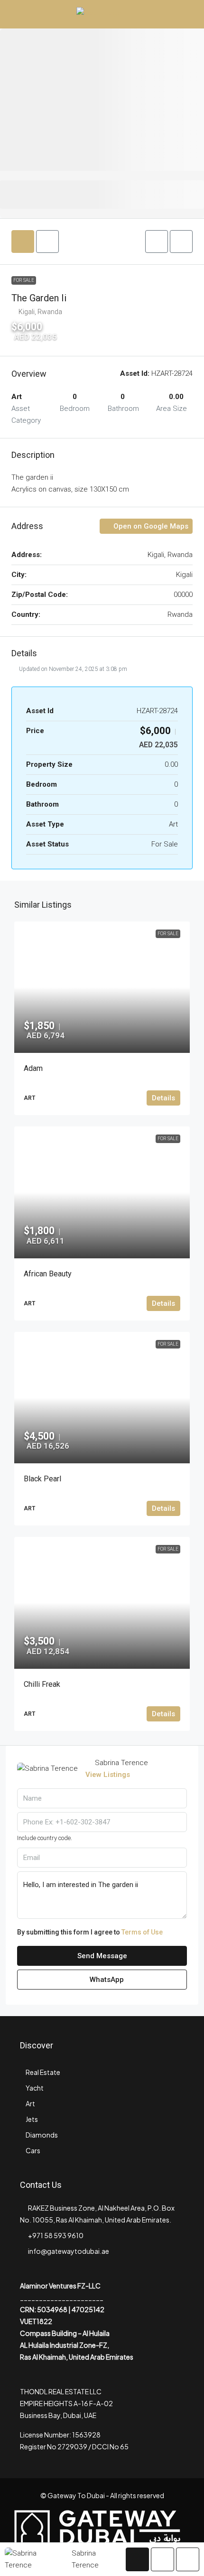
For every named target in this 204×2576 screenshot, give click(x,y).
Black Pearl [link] (42, 1479)
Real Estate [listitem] (43, 2072)
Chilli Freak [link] (42, 1684)
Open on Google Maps (150, 526)
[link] (102, 987)
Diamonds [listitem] (42, 2135)
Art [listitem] (30, 2103)
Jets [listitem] (32, 2119)
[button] (157, 242)
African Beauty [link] (48, 1274)
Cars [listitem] (33, 2150)
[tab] (23, 242)
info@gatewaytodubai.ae (69, 2251)
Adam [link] (33, 1068)
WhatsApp (106, 1980)
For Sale (24, 280)
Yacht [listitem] (35, 2088)
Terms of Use (142, 1932)
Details (163, 1098)
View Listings (108, 1775)
